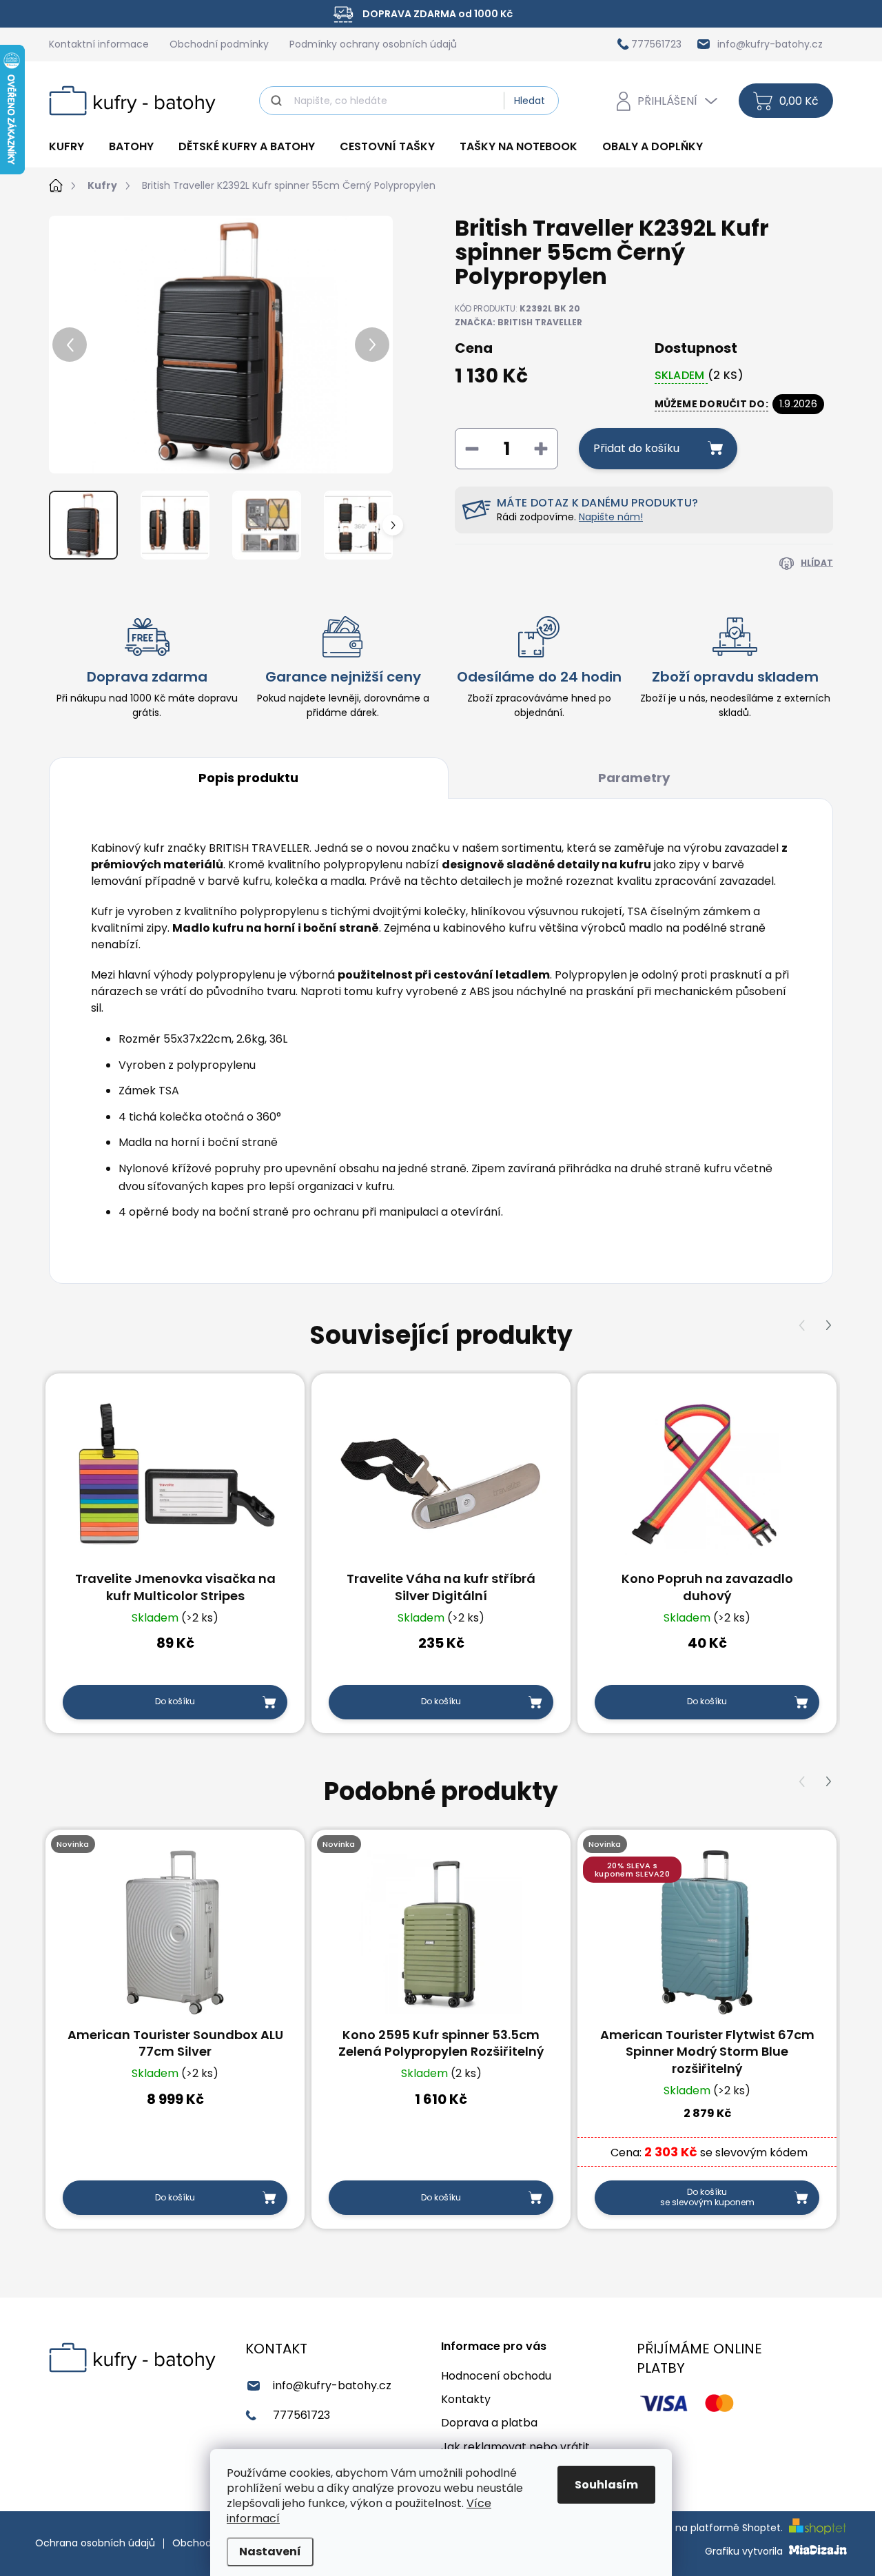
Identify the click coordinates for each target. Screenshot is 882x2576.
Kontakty (466, 2399)
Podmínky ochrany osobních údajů (373, 44)
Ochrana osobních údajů (95, 2543)
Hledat (530, 101)
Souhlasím (606, 2485)
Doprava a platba (489, 2423)
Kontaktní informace (99, 44)
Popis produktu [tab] (248, 778)
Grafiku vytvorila (745, 2551)
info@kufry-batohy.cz (332, 2385)
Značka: (519, 322)
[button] (828, 1326)
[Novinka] (175, 1932)
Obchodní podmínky (219, 44)
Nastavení (270, 2552)
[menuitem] (73, 147)
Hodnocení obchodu (496, 2376)
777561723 (301, 2415)
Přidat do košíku (636, 448)
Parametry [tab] (634, 778)
